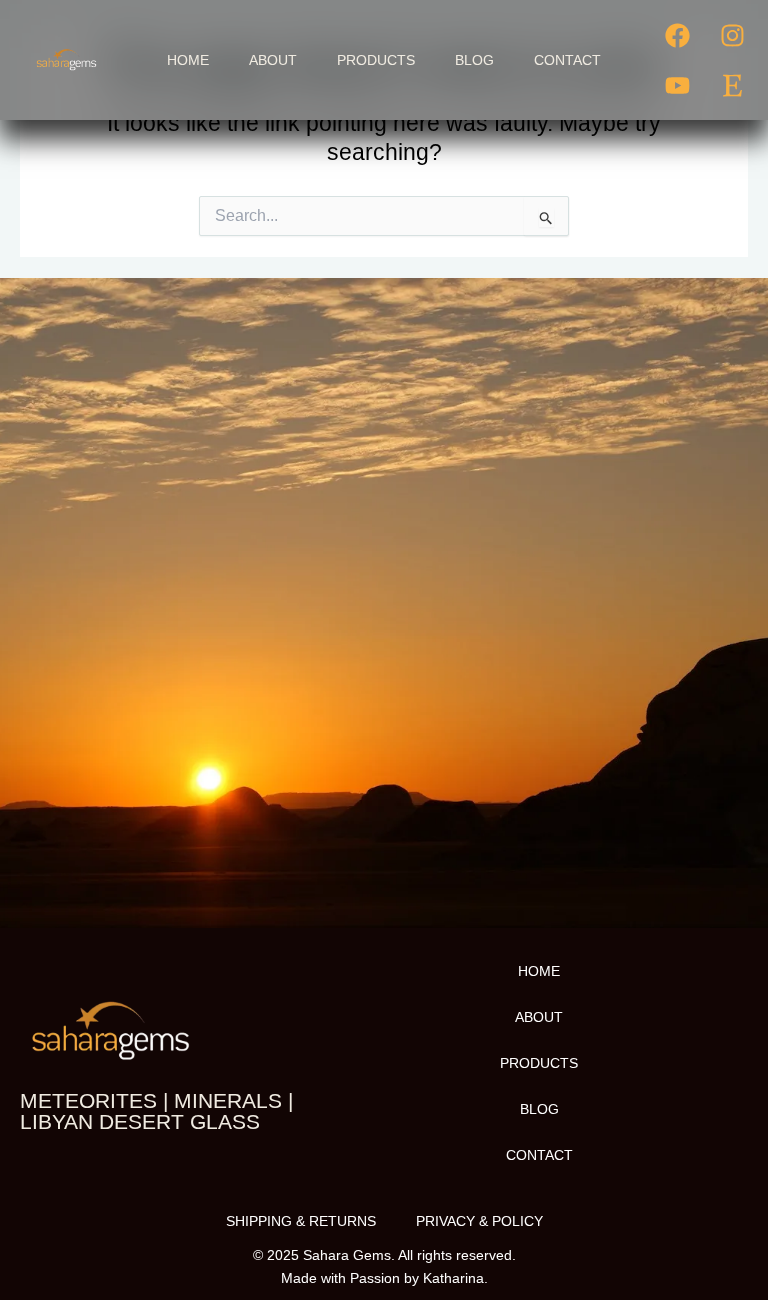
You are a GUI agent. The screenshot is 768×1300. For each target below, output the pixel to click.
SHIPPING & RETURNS (301, 1221)
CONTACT (567, 60)
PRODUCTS (376, 60)
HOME (188, 60)
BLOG (474, 60)
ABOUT (273, 60)
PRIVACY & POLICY (479, 1221)
